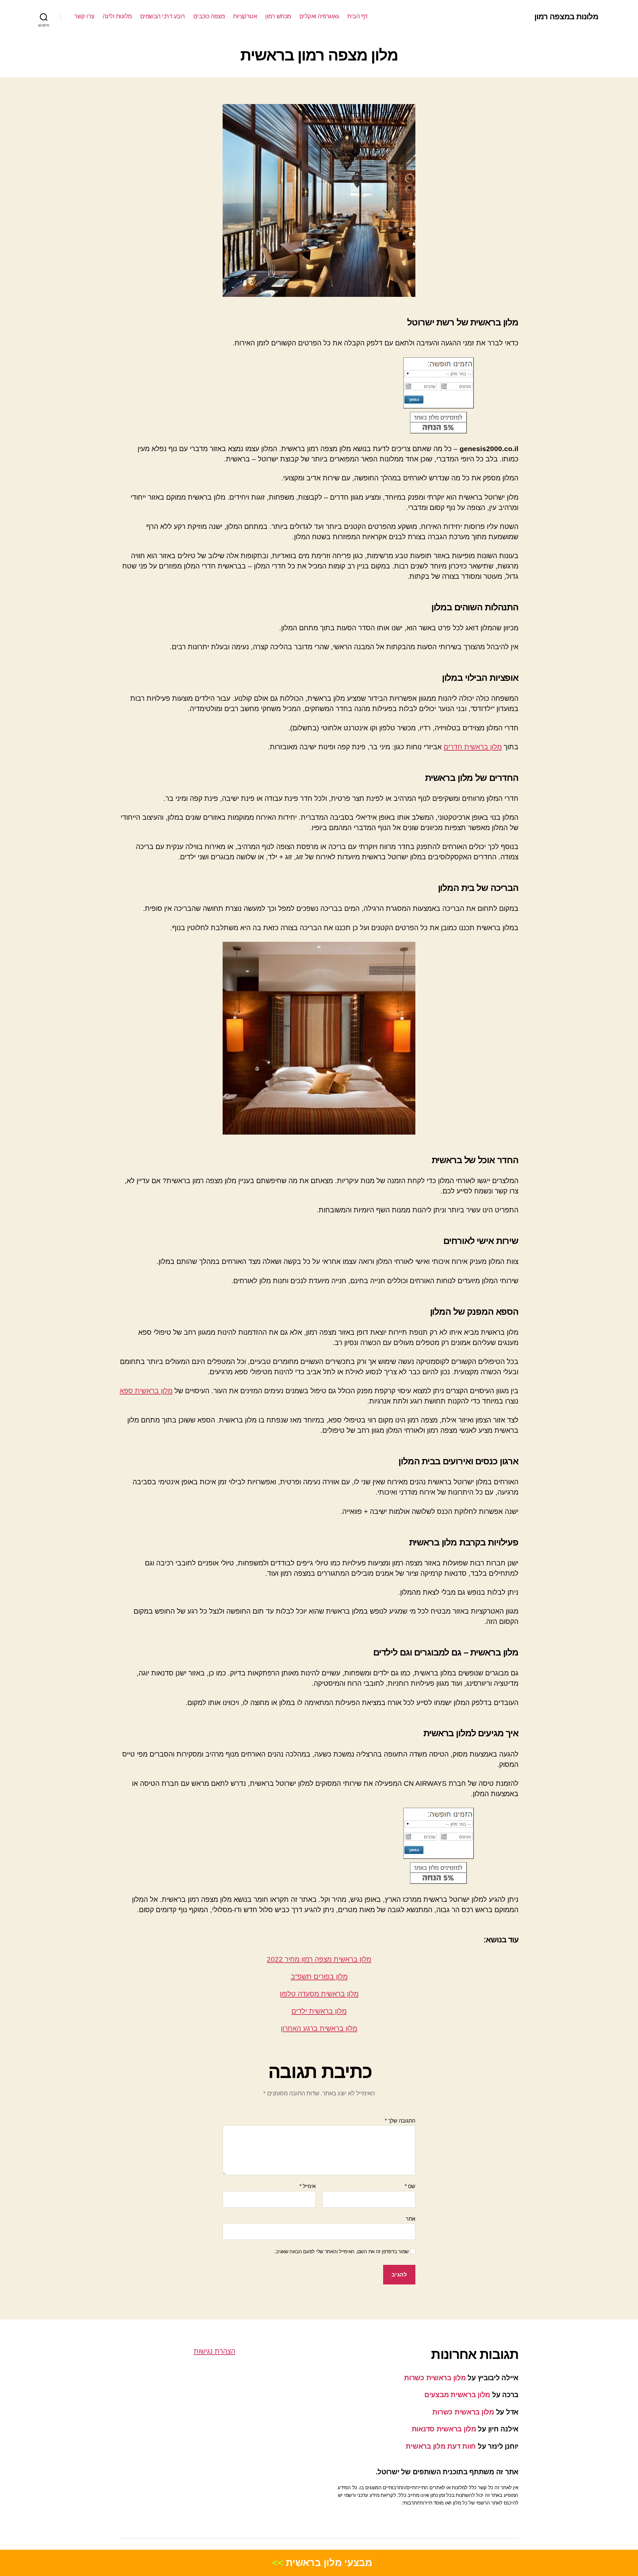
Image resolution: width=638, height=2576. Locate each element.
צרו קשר (84, 16)
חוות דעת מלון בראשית (441, 2446)
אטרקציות (245, 16)
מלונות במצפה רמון (566, 17)
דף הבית (357, 16)
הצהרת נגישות (214, 2351)
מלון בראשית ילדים (319, 2011)
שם (410, 2186)
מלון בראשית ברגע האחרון (319, 2028)
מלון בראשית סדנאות (444, 2429)
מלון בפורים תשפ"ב (319, 1976)
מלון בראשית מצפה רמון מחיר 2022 (319, 1959)
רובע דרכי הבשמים (163, 16)
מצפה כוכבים (209, 16)
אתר (411, 2219)
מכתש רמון (278, 16)
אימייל (308, 2186)
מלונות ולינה (117, 16)
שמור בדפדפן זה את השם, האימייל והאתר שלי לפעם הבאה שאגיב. (342, 2251)
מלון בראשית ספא (146, 1391)
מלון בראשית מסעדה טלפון (319, 1994)
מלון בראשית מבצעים (457, 2395)
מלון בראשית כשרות (435, 2378)
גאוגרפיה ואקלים (319, 16)
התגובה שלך (400, 2121)
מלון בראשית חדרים (473, 747)
